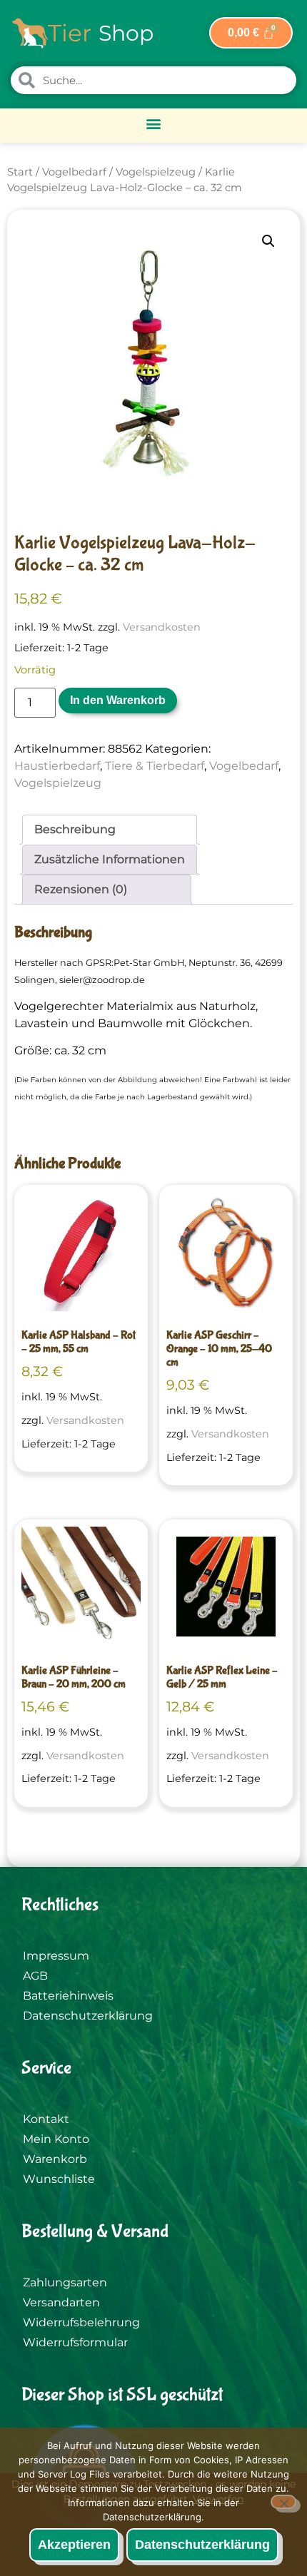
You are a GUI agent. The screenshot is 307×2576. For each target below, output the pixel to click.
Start (20, 172)
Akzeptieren (74, 2545)
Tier (70, 33)
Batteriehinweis (68, 1996)
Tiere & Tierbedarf (155, 766)
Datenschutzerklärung (88, 2016)
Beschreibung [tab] (75, 829)
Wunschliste (59, 2179)
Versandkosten (162, 627)
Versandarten (61, 2302)
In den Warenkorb (118, 700)
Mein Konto (56, 2139)
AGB (35, 1976)
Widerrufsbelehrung (81, 2322)
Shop (126, 33)
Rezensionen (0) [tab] (81, 889)
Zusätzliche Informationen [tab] (110, 859)
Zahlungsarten (65, 2282)
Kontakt (46, 2119)
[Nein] (283, 2502)
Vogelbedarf (74, 172)
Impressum (56, 1956)
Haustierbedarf (57, 766)
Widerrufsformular (75, 2342)
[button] (154, 124)
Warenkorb (55, 2159)
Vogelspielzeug (156, 172)
